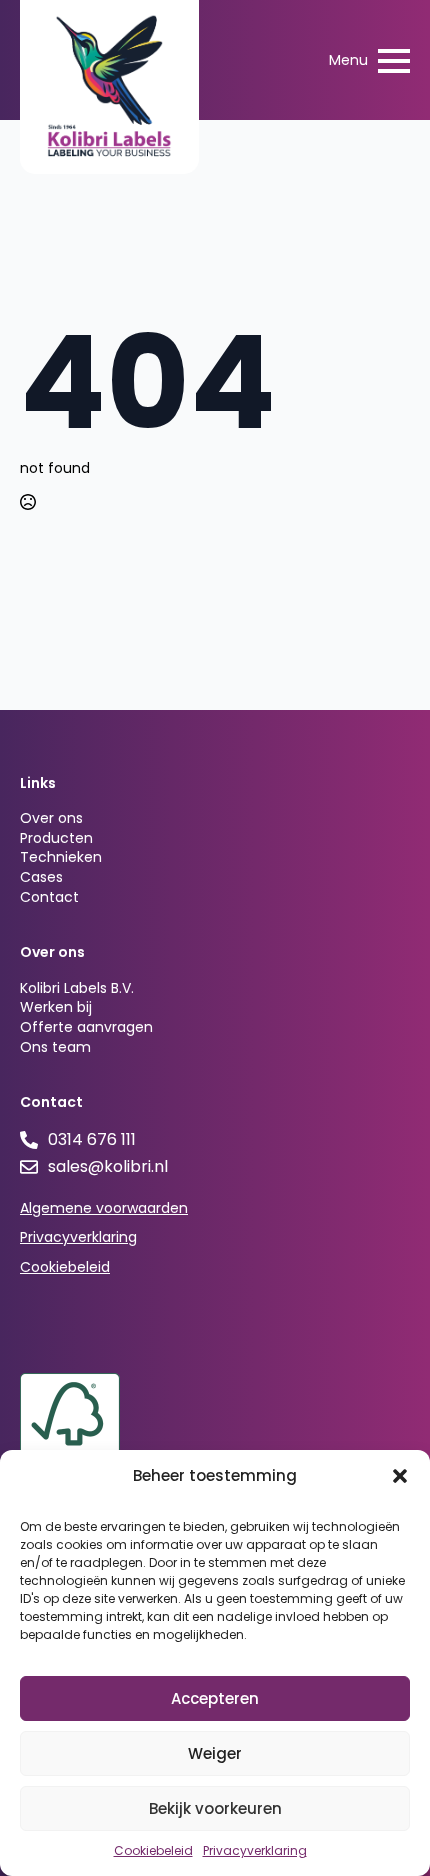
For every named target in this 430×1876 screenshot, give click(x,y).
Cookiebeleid (153, 1850)
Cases (41, 877)
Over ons (51, 818)
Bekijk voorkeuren (215, 1808)
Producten (56, 838)
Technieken (61, 857)
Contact (49, 897)
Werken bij (56, 1007)
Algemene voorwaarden (104, 1208)
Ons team (55, 1047)
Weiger (215, 1753)
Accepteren (215, 1698)
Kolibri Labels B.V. (77, 988)
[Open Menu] (394, 61)
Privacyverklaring (255, 1850)
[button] (400, 1476)
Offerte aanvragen (86, 1027)
